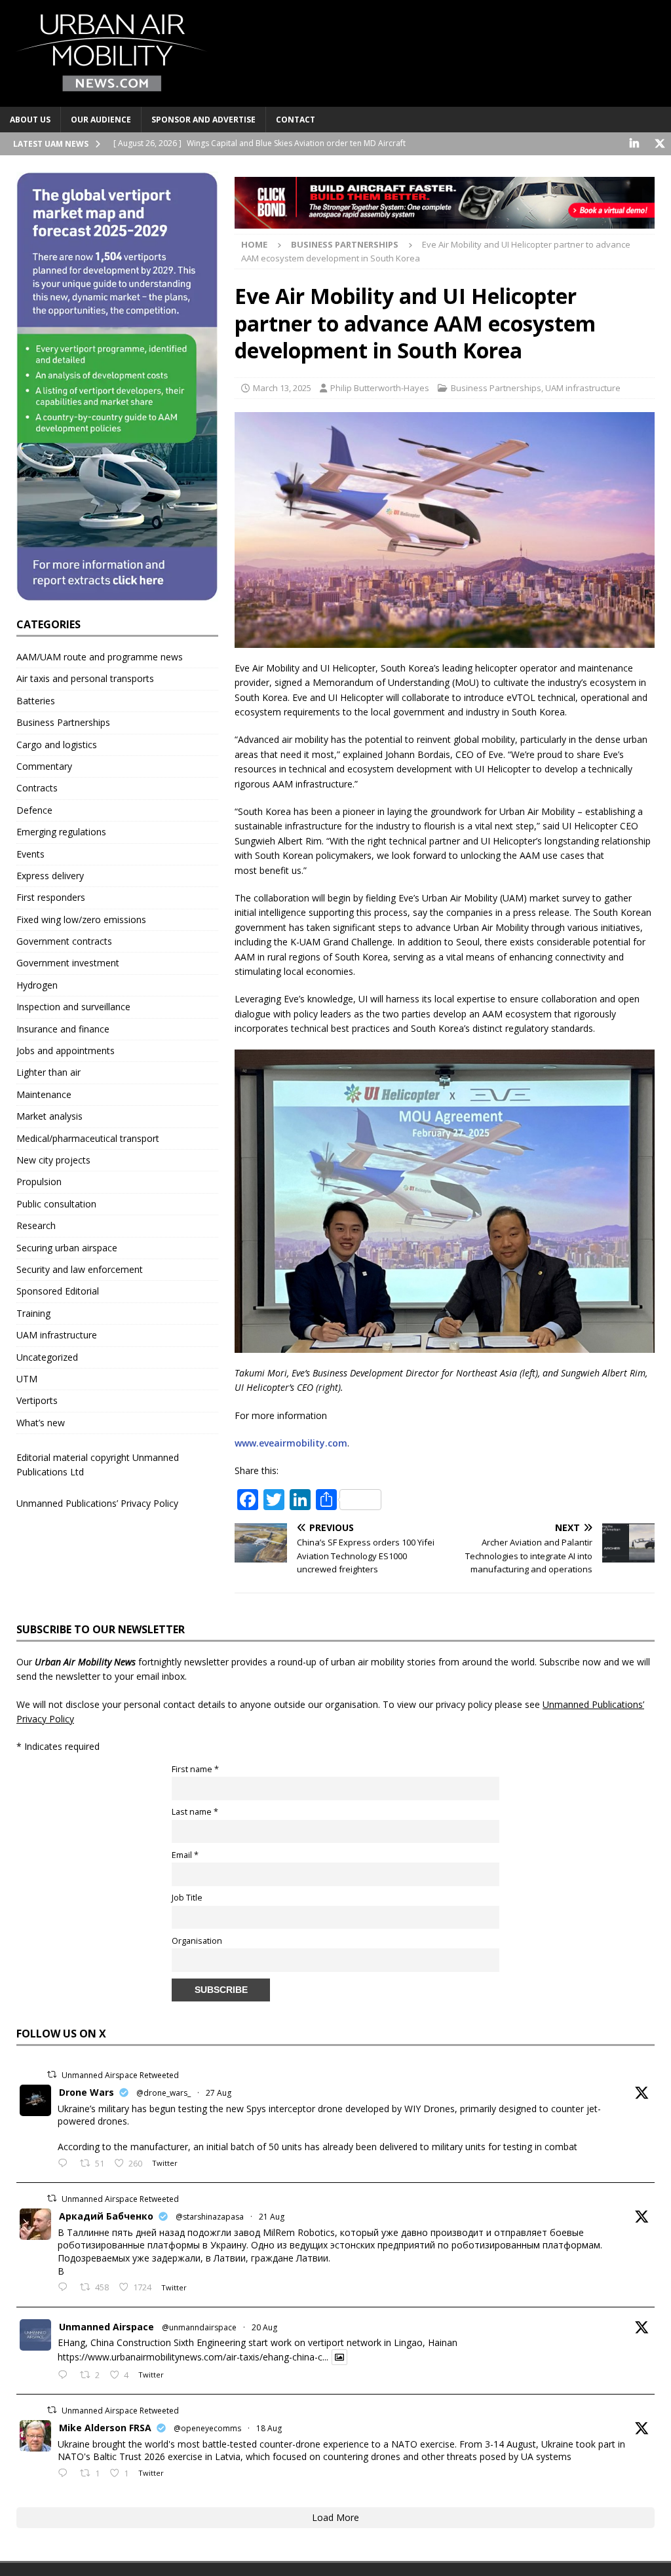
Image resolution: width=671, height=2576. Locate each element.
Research (36, 1225)
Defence (34, 810)
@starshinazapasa (210, 2217)
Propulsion (39, 1182)
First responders (51, 897)
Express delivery (50, 876)
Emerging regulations (61, 832)
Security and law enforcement (80, 1269)
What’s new (41, 1423)
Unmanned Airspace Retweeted (120, 2075)
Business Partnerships (496, 388)
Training (33, 1313)
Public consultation (56, 1204)
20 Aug (264, 2327)
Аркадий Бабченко (106, 2216)
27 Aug (219, 2093)
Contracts (37, 788)
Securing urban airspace (67, 1248)
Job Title (187, 1898)
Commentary (44, 766)
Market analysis (49, 1116)
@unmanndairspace (199, 2327)
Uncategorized (47, 1357)
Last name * (195, 1812)
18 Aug (269, 2428)
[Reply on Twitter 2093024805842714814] (66, 2164)
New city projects (53, 1160)
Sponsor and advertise (203, 120)
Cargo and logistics (57, 745)
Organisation (197, 1941)
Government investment (68, 963)
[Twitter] (660, 144)
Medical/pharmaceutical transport (88, 1138)
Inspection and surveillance (73, 1007)
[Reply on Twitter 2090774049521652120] (66, 2288)
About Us (30, 120)
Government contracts (64, 941)
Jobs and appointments (66, 1051)
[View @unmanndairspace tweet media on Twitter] (339, 2357)
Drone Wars (86, 2092)
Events (30, 854)
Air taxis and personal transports (85, 678)
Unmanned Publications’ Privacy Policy (97, 1503)
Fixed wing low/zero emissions (81, 919)
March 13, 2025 (282, 388)
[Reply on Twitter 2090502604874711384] (66, 2376)
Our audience (101, 120)
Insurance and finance (63, 1029)
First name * (195, 1769)
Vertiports (37, 1400)
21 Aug (272, 2217)
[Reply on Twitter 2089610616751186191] (66, 2474)
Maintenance (44, 1094)
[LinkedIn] (634, 144)
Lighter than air (48, 1072)
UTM (27, 1379)
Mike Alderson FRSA (105, 2428)
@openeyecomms (207, 2428)
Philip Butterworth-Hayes (380, 388)
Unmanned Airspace (106, 2327)
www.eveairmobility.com (291, 1443)
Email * (185, 1855)
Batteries (36, 701)
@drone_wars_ (163, 2093)
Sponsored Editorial (58, 1291)
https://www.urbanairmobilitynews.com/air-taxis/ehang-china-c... (193, 2357)
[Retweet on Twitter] (52, 2074)
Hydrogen (37, 985)
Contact (296, 120)
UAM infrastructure (583, 388)
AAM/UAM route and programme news (100, 657)
